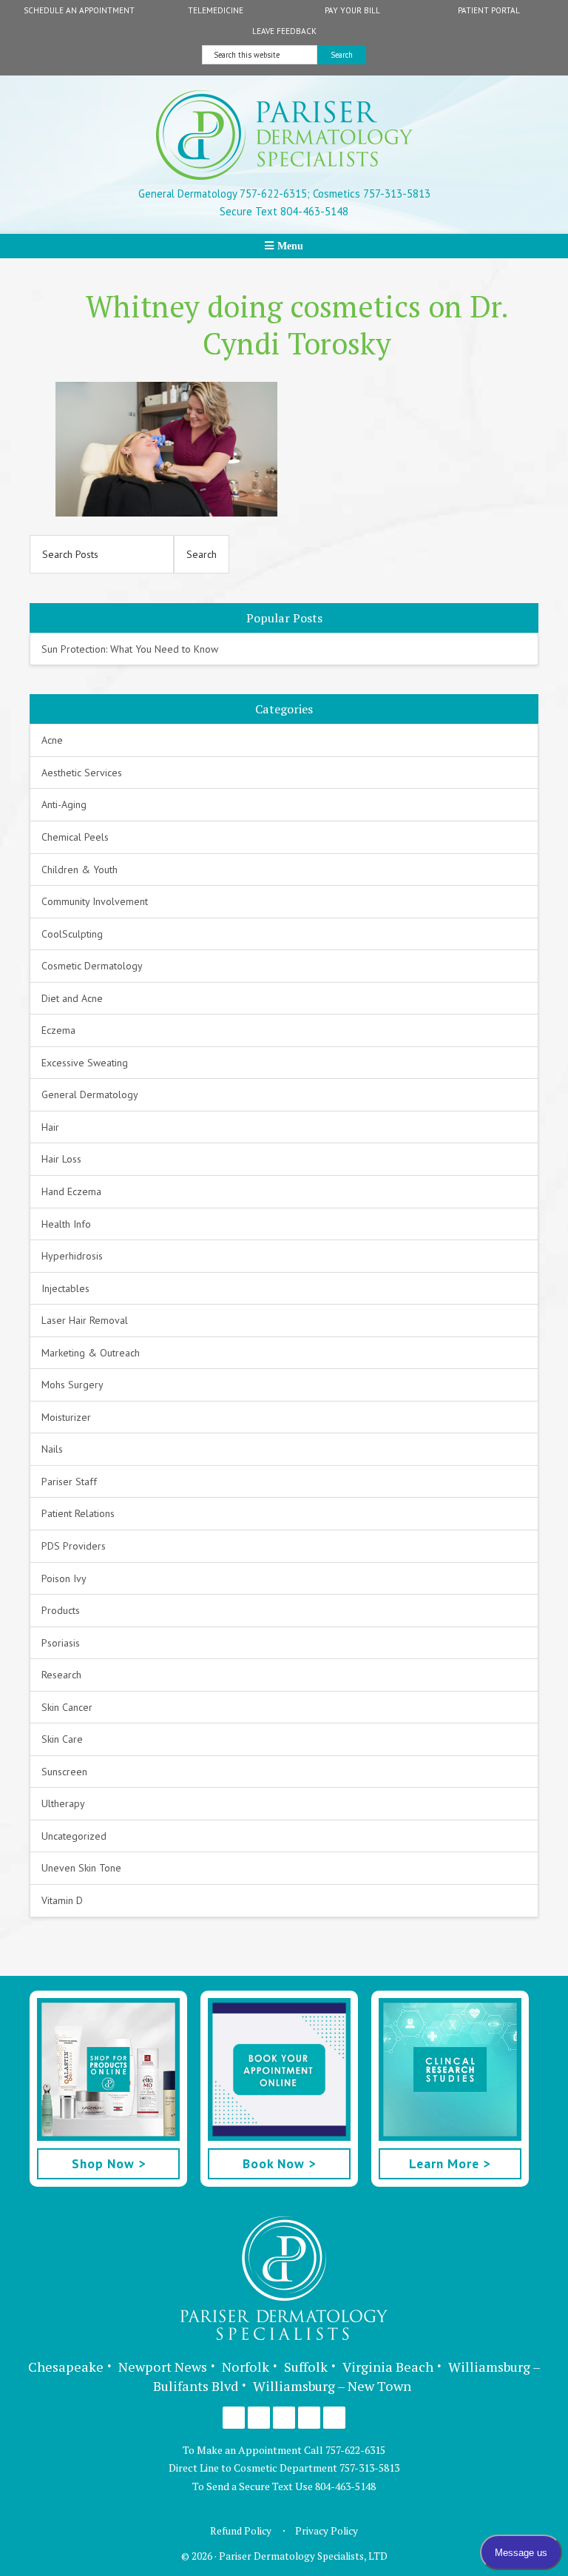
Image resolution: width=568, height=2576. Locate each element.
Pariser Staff (69, 1482)
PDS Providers (74, 1546)
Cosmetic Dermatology (92, 966)
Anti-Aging (64, 804)
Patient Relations (78, 1513)
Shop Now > (109, 2163)
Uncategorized (74, 1836)
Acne (52, 740)
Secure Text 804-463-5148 (284, 211)
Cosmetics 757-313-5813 (370, 194)
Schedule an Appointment (79, 10)
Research (61, 1675)
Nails (52, 1449)
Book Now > (279, 2163)
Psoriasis (61, 1643)
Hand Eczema (71, 1191)
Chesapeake (66, 2367)
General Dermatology (90, 1094)
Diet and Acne (72, 998)
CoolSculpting (72, 934)
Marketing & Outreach (91, 1353)
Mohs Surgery (72, 1385)
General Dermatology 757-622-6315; (224, 194)
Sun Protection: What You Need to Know (130, 649)
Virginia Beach (388, 2367)
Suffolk (306, 2367)
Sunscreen (64, 1772)
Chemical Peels (75, 837)
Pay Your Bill (352, 10)
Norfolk (246, 2367)
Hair (50, 1127)
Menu (290, 246)
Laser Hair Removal (85, 1320)
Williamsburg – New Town (332, 2386)
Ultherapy (63, 1803)
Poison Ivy (64, 1578)
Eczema (58, 1030)
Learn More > (450, 2163)
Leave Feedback (284, 31)
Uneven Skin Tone (81, 1868)
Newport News (163, 2367)
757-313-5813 (369, 2468)
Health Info (66, 1224)
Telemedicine (216, 10)
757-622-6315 (355, 2450)
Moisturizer (66, 1417)
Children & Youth (80, 870)
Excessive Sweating (85, 1063)
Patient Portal (489, 10)
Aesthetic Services (82, 773)
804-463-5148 (345, 2486)
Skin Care (62, 1739)
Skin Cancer (67, 1707)
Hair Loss (61, 1159)
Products (61, 1610)
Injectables (65, 1288)
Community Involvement (95, 901)
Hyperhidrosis (72, 1256)
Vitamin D (62, 1900)
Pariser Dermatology (284, 135)
